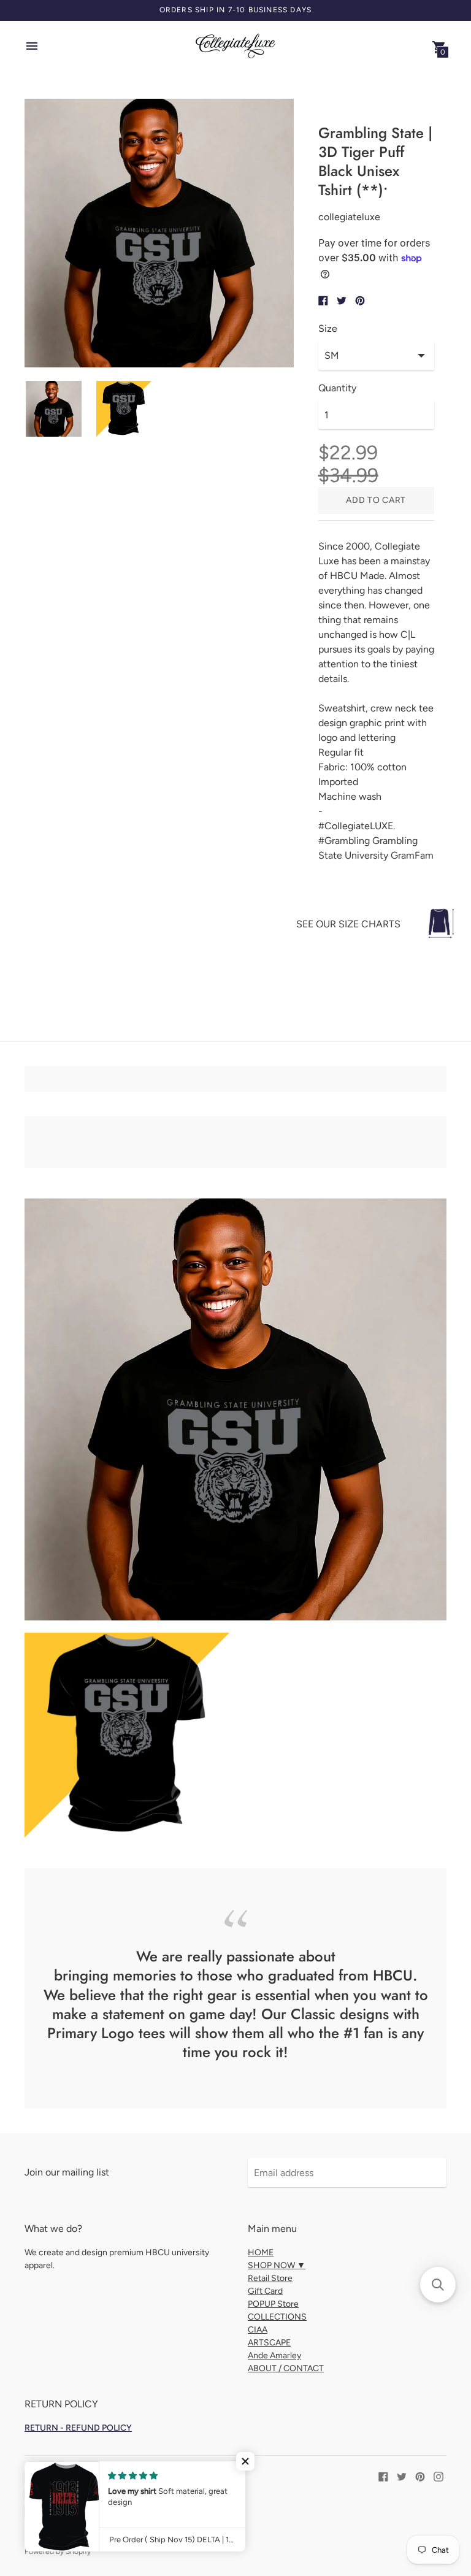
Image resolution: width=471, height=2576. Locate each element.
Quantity (337, 388)
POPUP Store (273, 2304)
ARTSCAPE (269, 2343)
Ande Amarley (274, 2356)
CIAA (258, 2330)
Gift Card (265, 2291)
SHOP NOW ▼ (277, 2265)
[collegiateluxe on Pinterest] (420, 2476)
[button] (245, 2461)
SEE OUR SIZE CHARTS (348, 924)
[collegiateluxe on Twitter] (402, 2476)
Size (328, 329)
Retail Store (270, 2278)
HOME (261, 2252)
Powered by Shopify (58, 2551)
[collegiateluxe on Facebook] (383, 2476)
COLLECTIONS (277, 2317)
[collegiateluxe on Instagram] (438, 2476)
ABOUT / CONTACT (286, 2368)
